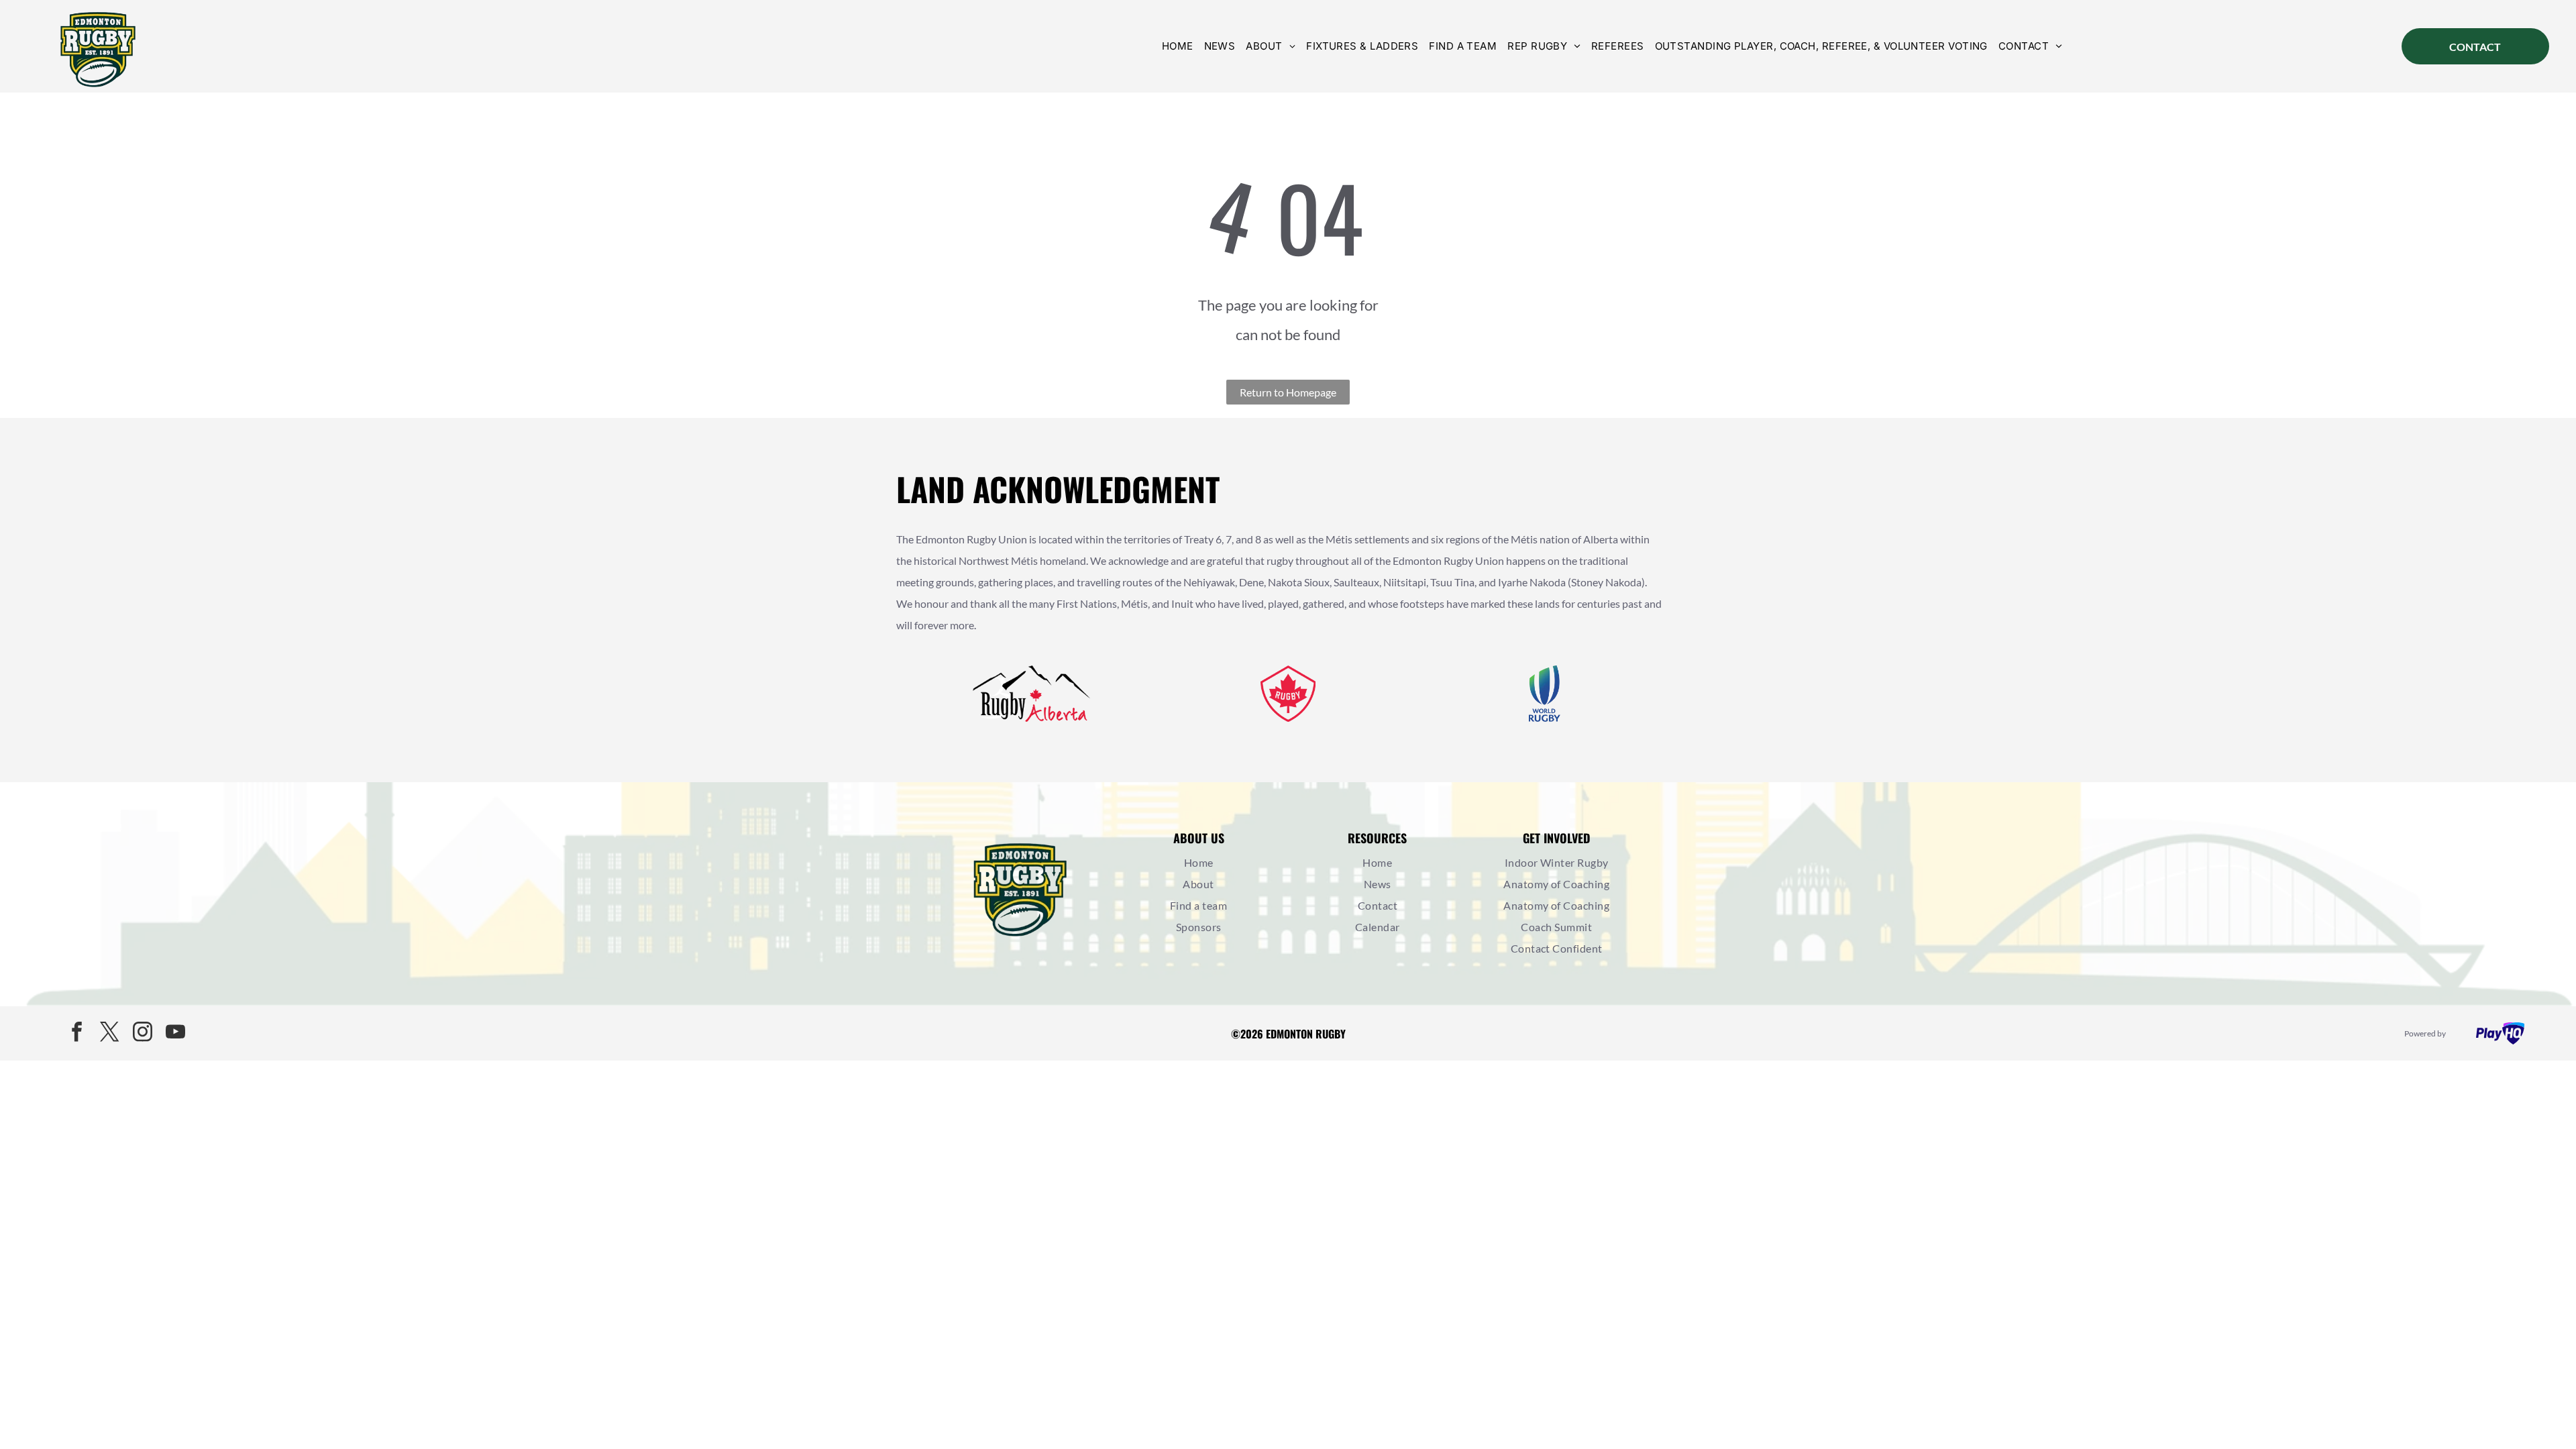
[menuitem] (1178, 46)
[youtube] (176, 1033)
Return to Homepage (1288, 392)
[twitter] (110, 1033)
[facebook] (77, 1033)
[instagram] (143, 1033)
